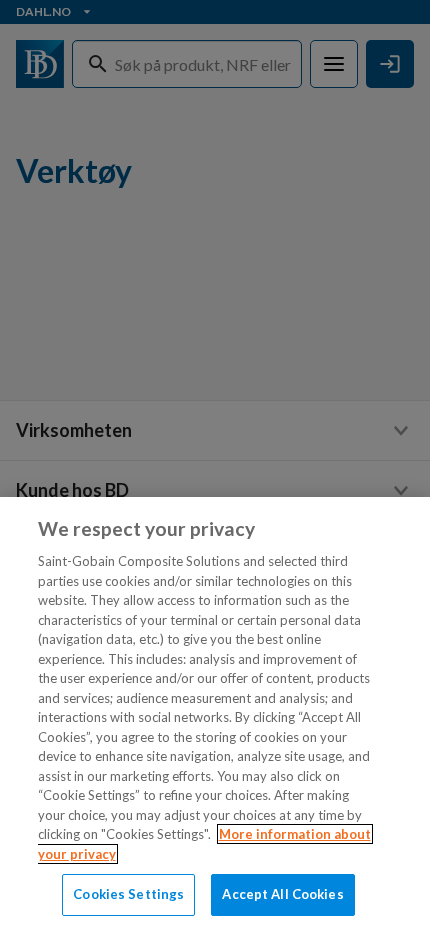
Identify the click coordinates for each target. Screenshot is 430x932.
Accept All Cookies (282, 894)
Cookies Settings (128, 894)
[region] (215, 714)
